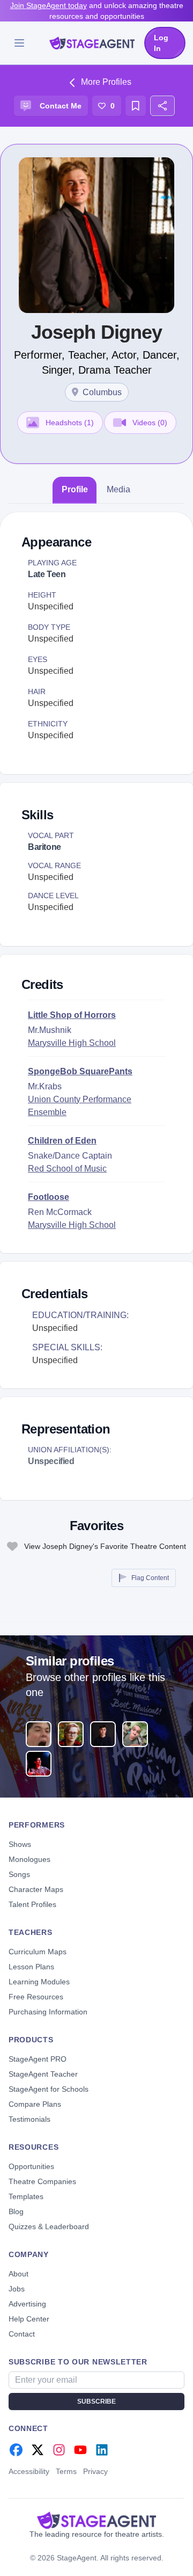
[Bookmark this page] (136, 106)
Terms (66, 2471)
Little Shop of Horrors (72, 1015)
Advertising (27, 2304)
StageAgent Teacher (43, 2074)
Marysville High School (72, 1043)
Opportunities (31, 2166)
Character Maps (36, 1889)
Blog (16, 2211)
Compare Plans (35, 2104)
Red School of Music (67, 1169)
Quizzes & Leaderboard (49, 2226)
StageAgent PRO (38, 2059)
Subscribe (96, 2402)
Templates (26, 2196)
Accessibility (29, 2471)
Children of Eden (62, 1141)
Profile (75, 489)
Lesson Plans (31, 1967)
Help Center (29, 2319)
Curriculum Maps (38, 1952)
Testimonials (29, 2119)
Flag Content (150, 1578)
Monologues (29, 1859)
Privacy (95, 2471)
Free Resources (36, 1997)
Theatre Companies (42, 2181)
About (18, 2274)
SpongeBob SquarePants (80, 1071)
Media (118, 489)
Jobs (17, 2289)
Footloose (49, 1197)
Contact (22, 2334)
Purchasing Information (48, 2012)
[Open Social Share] (162, 106)
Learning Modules (39, 1982)
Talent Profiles (32, 1904)
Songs (19, 1874)
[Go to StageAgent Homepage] (96, 2520)
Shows (20, 1844)
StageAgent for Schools (49, 2089)
